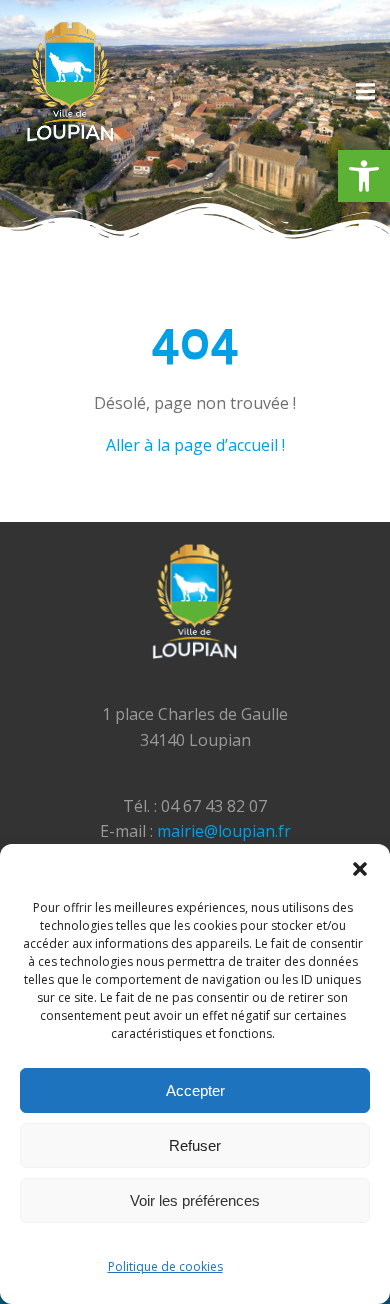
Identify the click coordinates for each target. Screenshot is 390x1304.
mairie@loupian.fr (224, 831)
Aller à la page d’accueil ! (195, 445)
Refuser (195, 1145)
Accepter (195, 1090)
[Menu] (363, 92)
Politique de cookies (165, 1266)
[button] (364, 176)
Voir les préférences (195, 1200)
